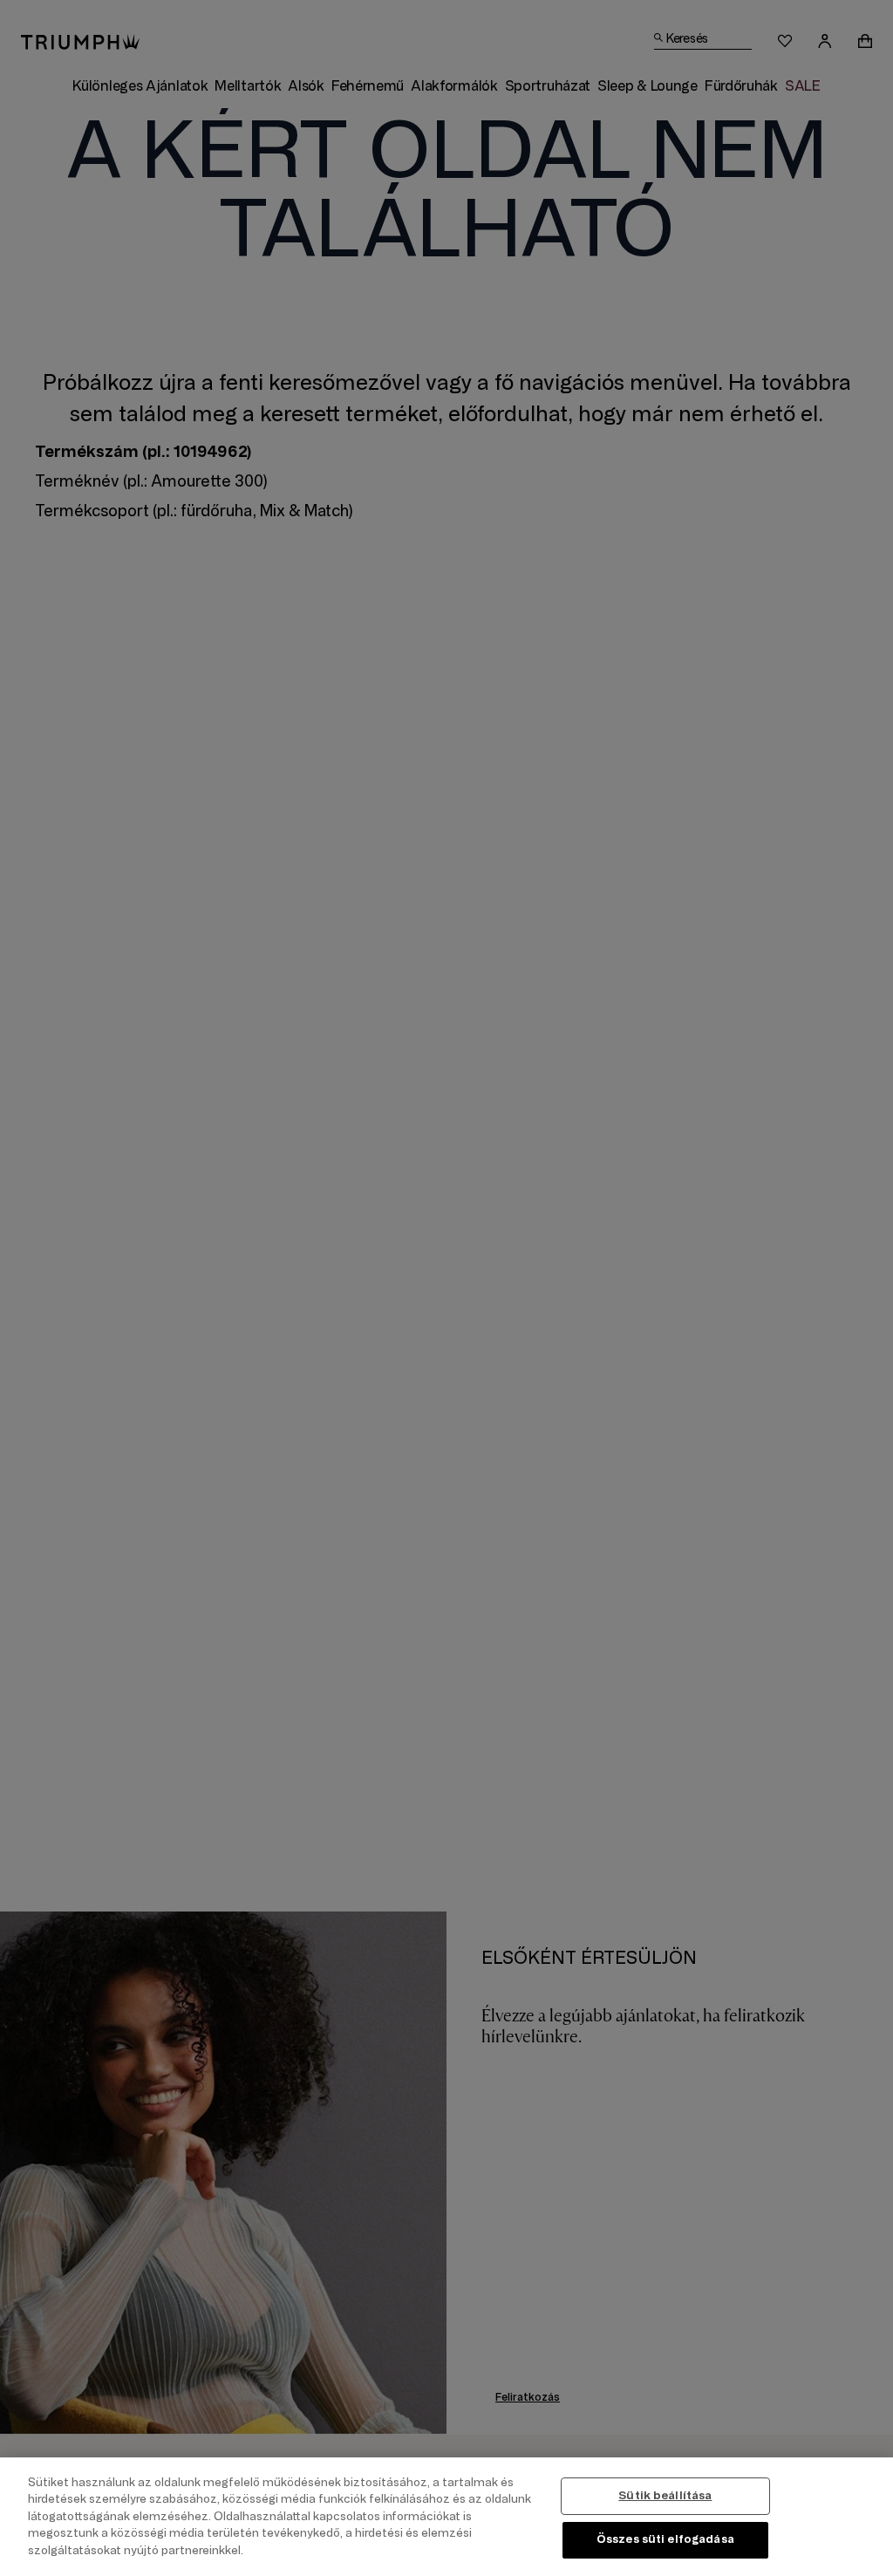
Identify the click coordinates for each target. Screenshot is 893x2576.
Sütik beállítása (665, 2496)
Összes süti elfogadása (665, 2539)
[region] (446, 2517)
